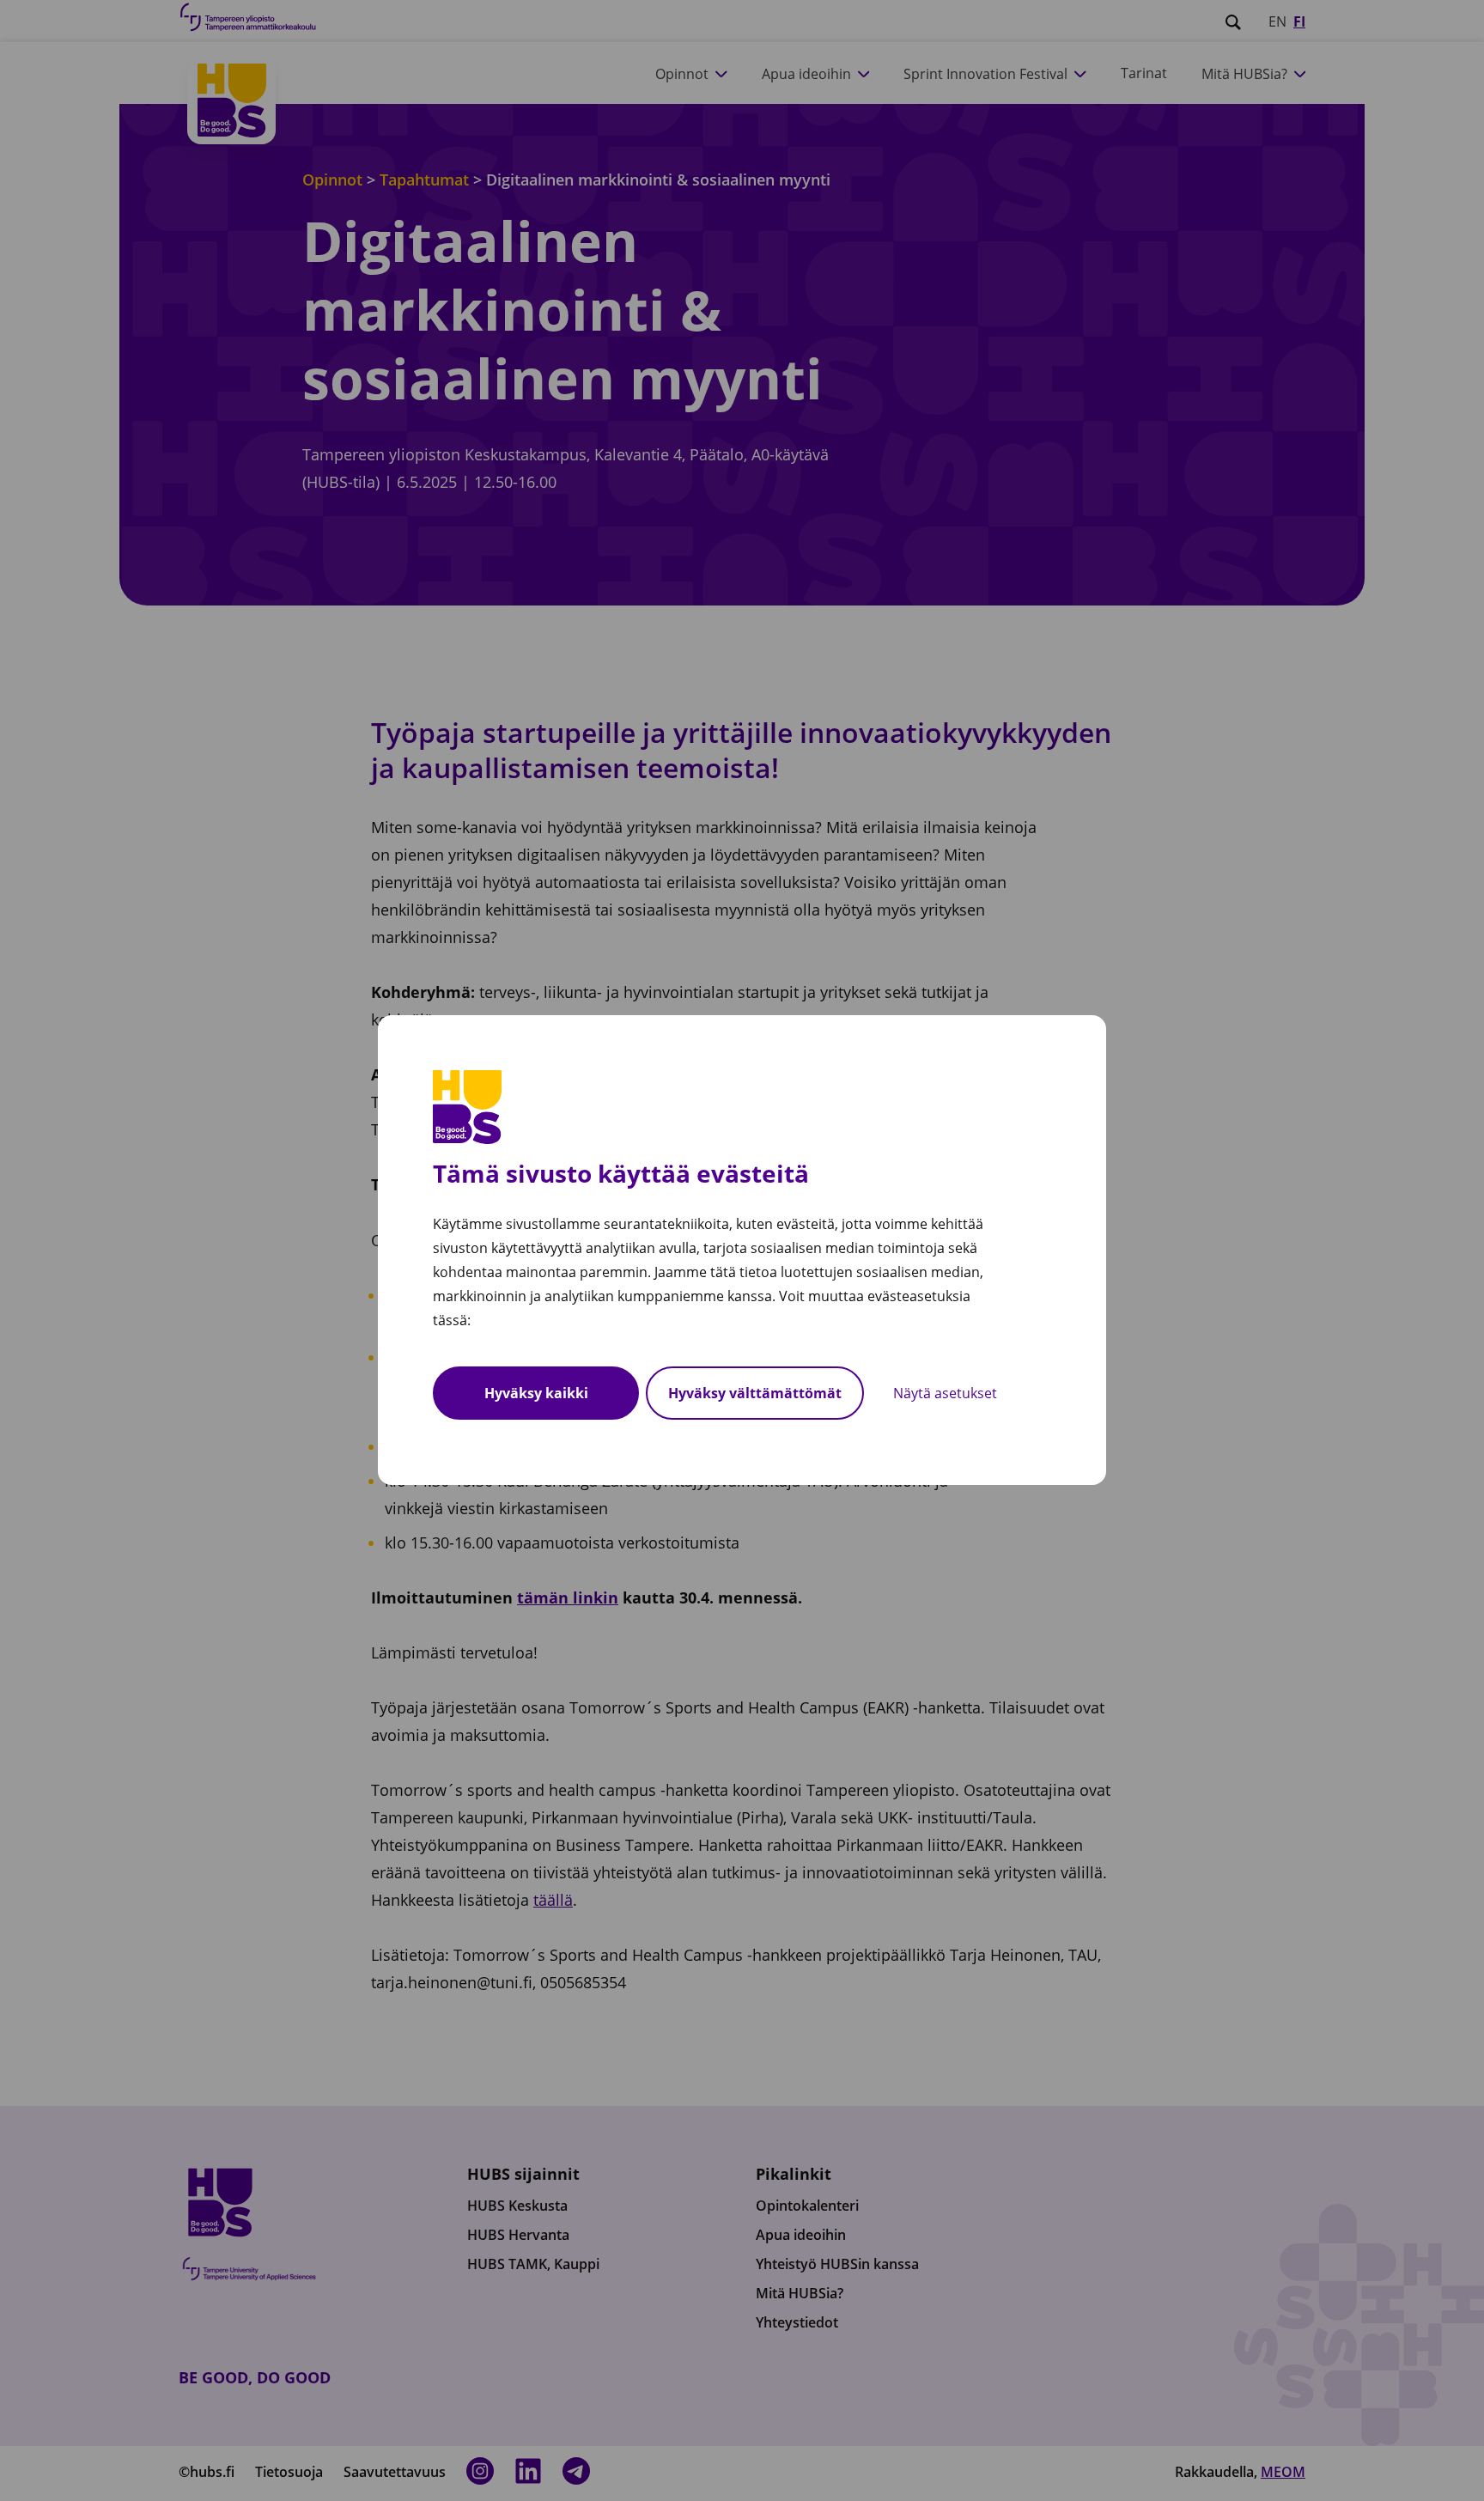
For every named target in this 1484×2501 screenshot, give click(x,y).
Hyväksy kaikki (536, 1394)
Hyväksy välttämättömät (755, 1394)
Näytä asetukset (945, 1394)
